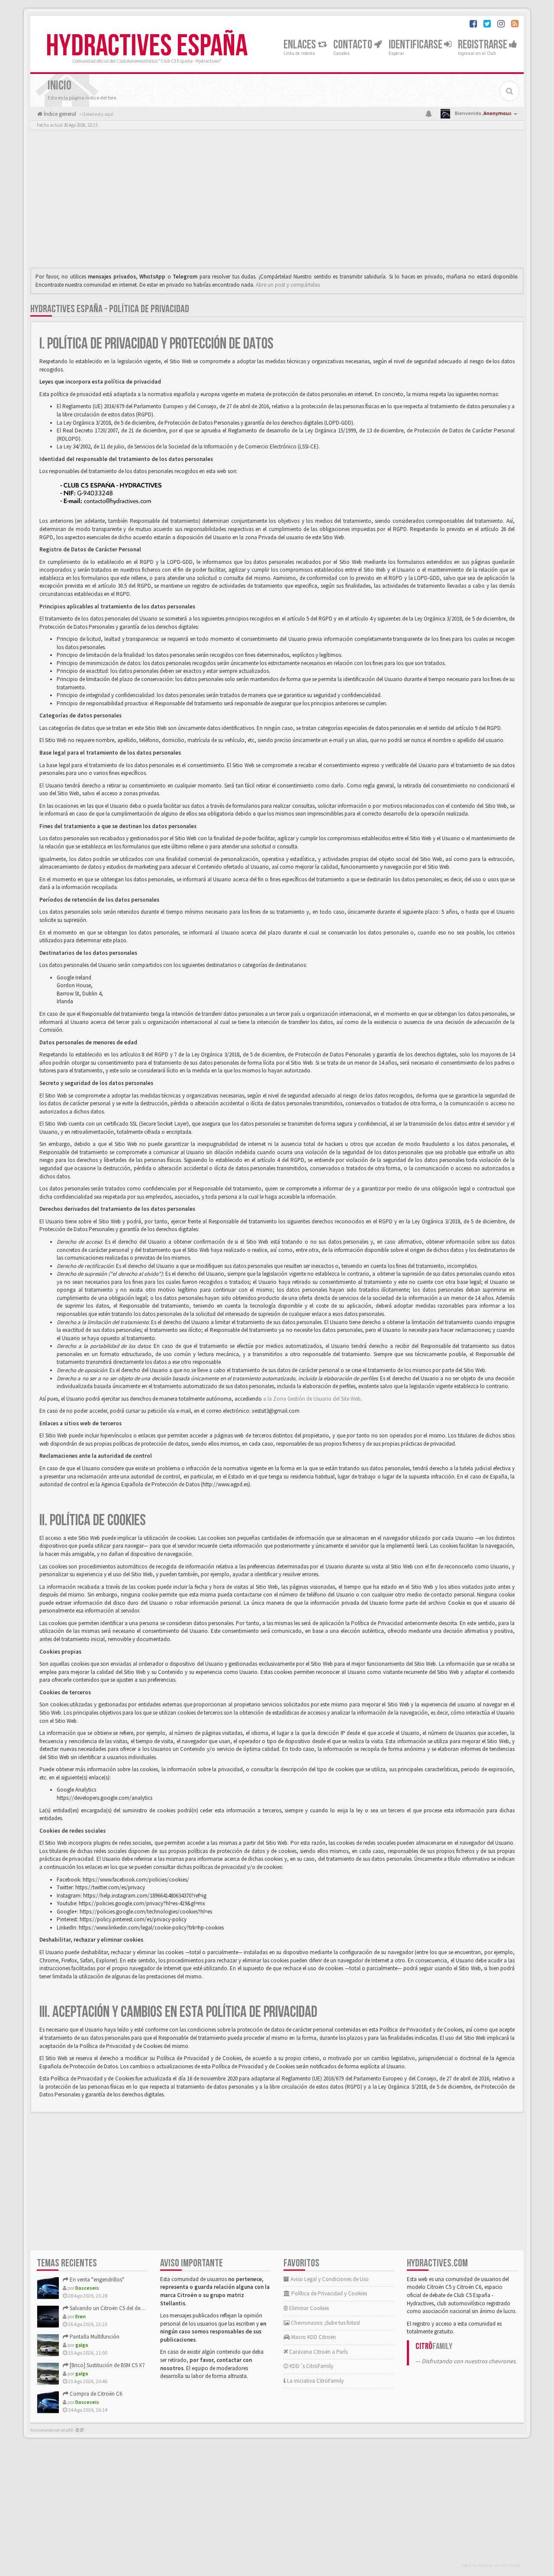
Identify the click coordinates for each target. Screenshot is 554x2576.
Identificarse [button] (416, 45)
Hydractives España (147, 46)
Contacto (354, 45)
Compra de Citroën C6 (95, 2394)
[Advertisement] (277, 201)
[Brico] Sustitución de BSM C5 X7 (106, 2365)
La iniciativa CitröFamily (315, 2381)
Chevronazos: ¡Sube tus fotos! (325, 2323)
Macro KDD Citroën (313, 2337)
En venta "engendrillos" (96, 2280)
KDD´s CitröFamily (311, 2366)
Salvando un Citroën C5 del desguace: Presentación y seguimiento (146, 2308)
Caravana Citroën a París (318, 2352)
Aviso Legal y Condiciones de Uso (329, 2279)
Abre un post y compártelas (288, 285)
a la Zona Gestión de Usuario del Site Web (312, 1399)
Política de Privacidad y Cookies (329, 2293)
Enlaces (301, 45)
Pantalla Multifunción (94, 2337)
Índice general (59, 114)
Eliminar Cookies (308, 2308)
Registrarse (483, 45)
